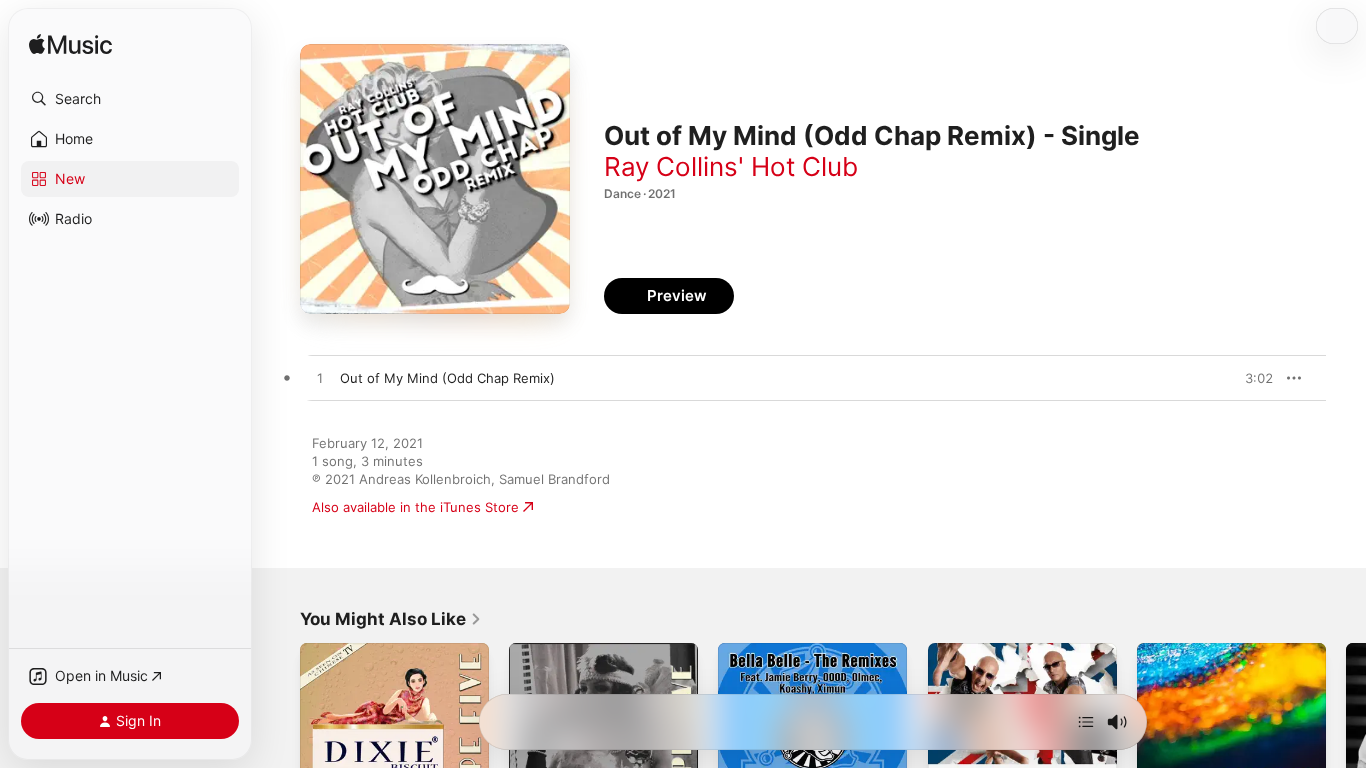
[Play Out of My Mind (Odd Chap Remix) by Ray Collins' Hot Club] (320, 379)
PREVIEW (1251, 378)
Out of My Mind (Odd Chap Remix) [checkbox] (447, 378)
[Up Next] (1086, 722)
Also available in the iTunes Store (415, 507)
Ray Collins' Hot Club (731, 166)
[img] (70, 45)
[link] (391, 619)
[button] (130, 99)
